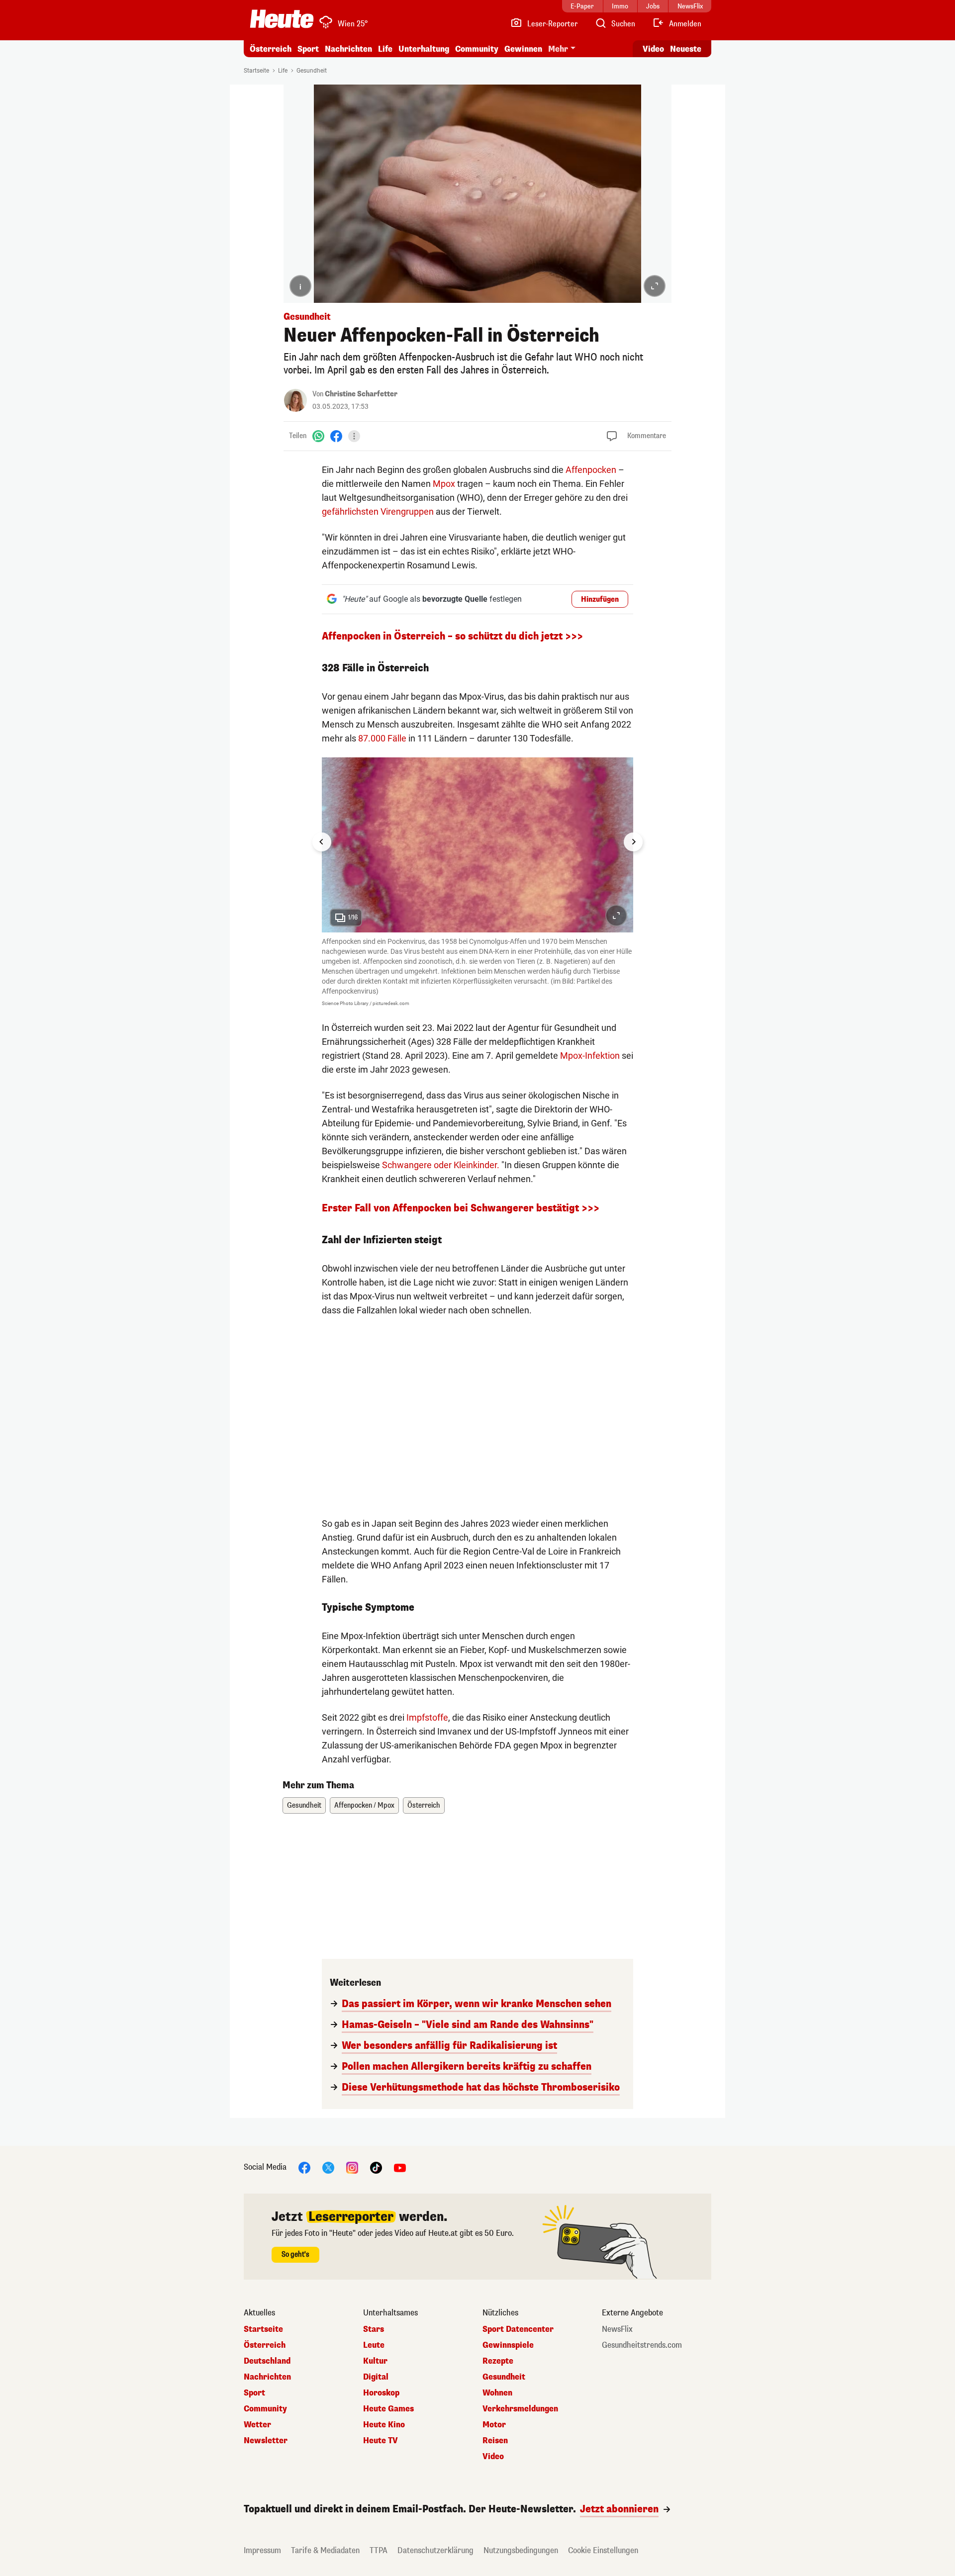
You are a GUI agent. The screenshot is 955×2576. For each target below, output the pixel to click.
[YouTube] (400, 2167)
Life (385, 49)
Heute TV (381, 2441)
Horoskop (381, 2393)
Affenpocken (591, 470)
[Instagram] (352, 2167)
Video (653, 49)
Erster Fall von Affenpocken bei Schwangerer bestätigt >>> (461, 1208)
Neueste (686, 49)
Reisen (495, 2441)
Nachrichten (267, 2377)
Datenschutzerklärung (435, 2550)
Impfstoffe (427, 1717)
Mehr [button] (558, 49)
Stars (374, 2329)
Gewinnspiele (508, 2345)
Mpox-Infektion (590, 1056)
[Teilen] (354, 436)
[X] (328, 2167)
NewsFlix (617, 2329)
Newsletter (266, 2441)
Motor (494, 2425)
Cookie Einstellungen (603, 2550)
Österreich (271, 49)
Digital (376, 2377)
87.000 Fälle (382, 738)
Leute (374, 2345)
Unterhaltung (424, 49)
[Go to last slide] (322, 842)
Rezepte (498, 2361)
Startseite (256, 71)
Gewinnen (523, 49)
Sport (308, 49)
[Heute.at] (282, 19)
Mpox (444, 484)
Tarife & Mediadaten (325, 2550)
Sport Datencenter (518, 2329)
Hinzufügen (600, 599)
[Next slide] (633, 842)
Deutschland (267, 2361)
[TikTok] (376, 2167)
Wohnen (497, 2393)
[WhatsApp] (318, 436)
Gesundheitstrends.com (642, 2345)
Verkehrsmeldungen (520, 2409)
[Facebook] (336, 436)
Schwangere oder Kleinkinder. (441, 1165)
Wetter (257, 2425)
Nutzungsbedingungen (521, 2550)
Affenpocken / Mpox (364, 1805)
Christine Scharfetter (361, 394)
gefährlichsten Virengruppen (378, 511)
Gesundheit (312, 71)
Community (477, 49)
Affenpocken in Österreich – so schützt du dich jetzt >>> (452, 636)
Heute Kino (384, 2425)
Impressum (262, 2550)
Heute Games (388, 2409)
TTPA (379, 2550)
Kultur (375, 2361)
